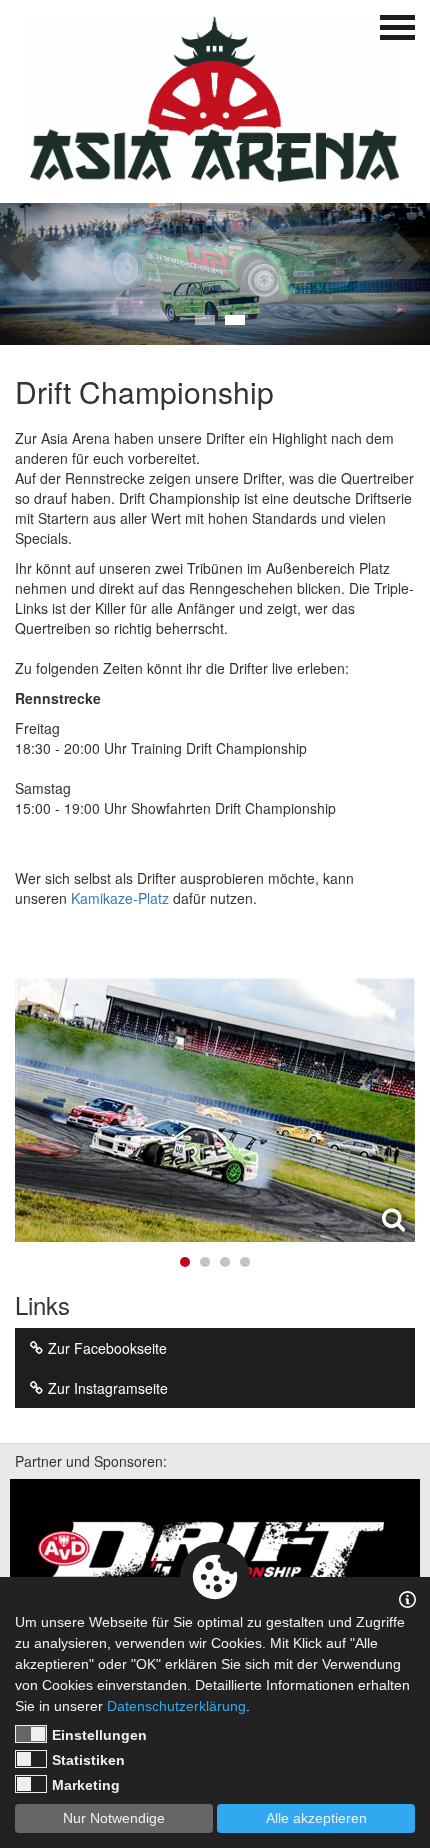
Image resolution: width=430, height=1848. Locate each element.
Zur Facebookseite (107, 1348)
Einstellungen (99, 1735)
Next (406, 251)
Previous (23, 251)
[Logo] (215, 98)
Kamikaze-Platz (120, 898)
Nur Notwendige (114, 1818)
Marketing (86, 1785)
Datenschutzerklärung (176, 1706)
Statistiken (88, 1760)
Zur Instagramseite (108, 1388)
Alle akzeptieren (316, 1818)
